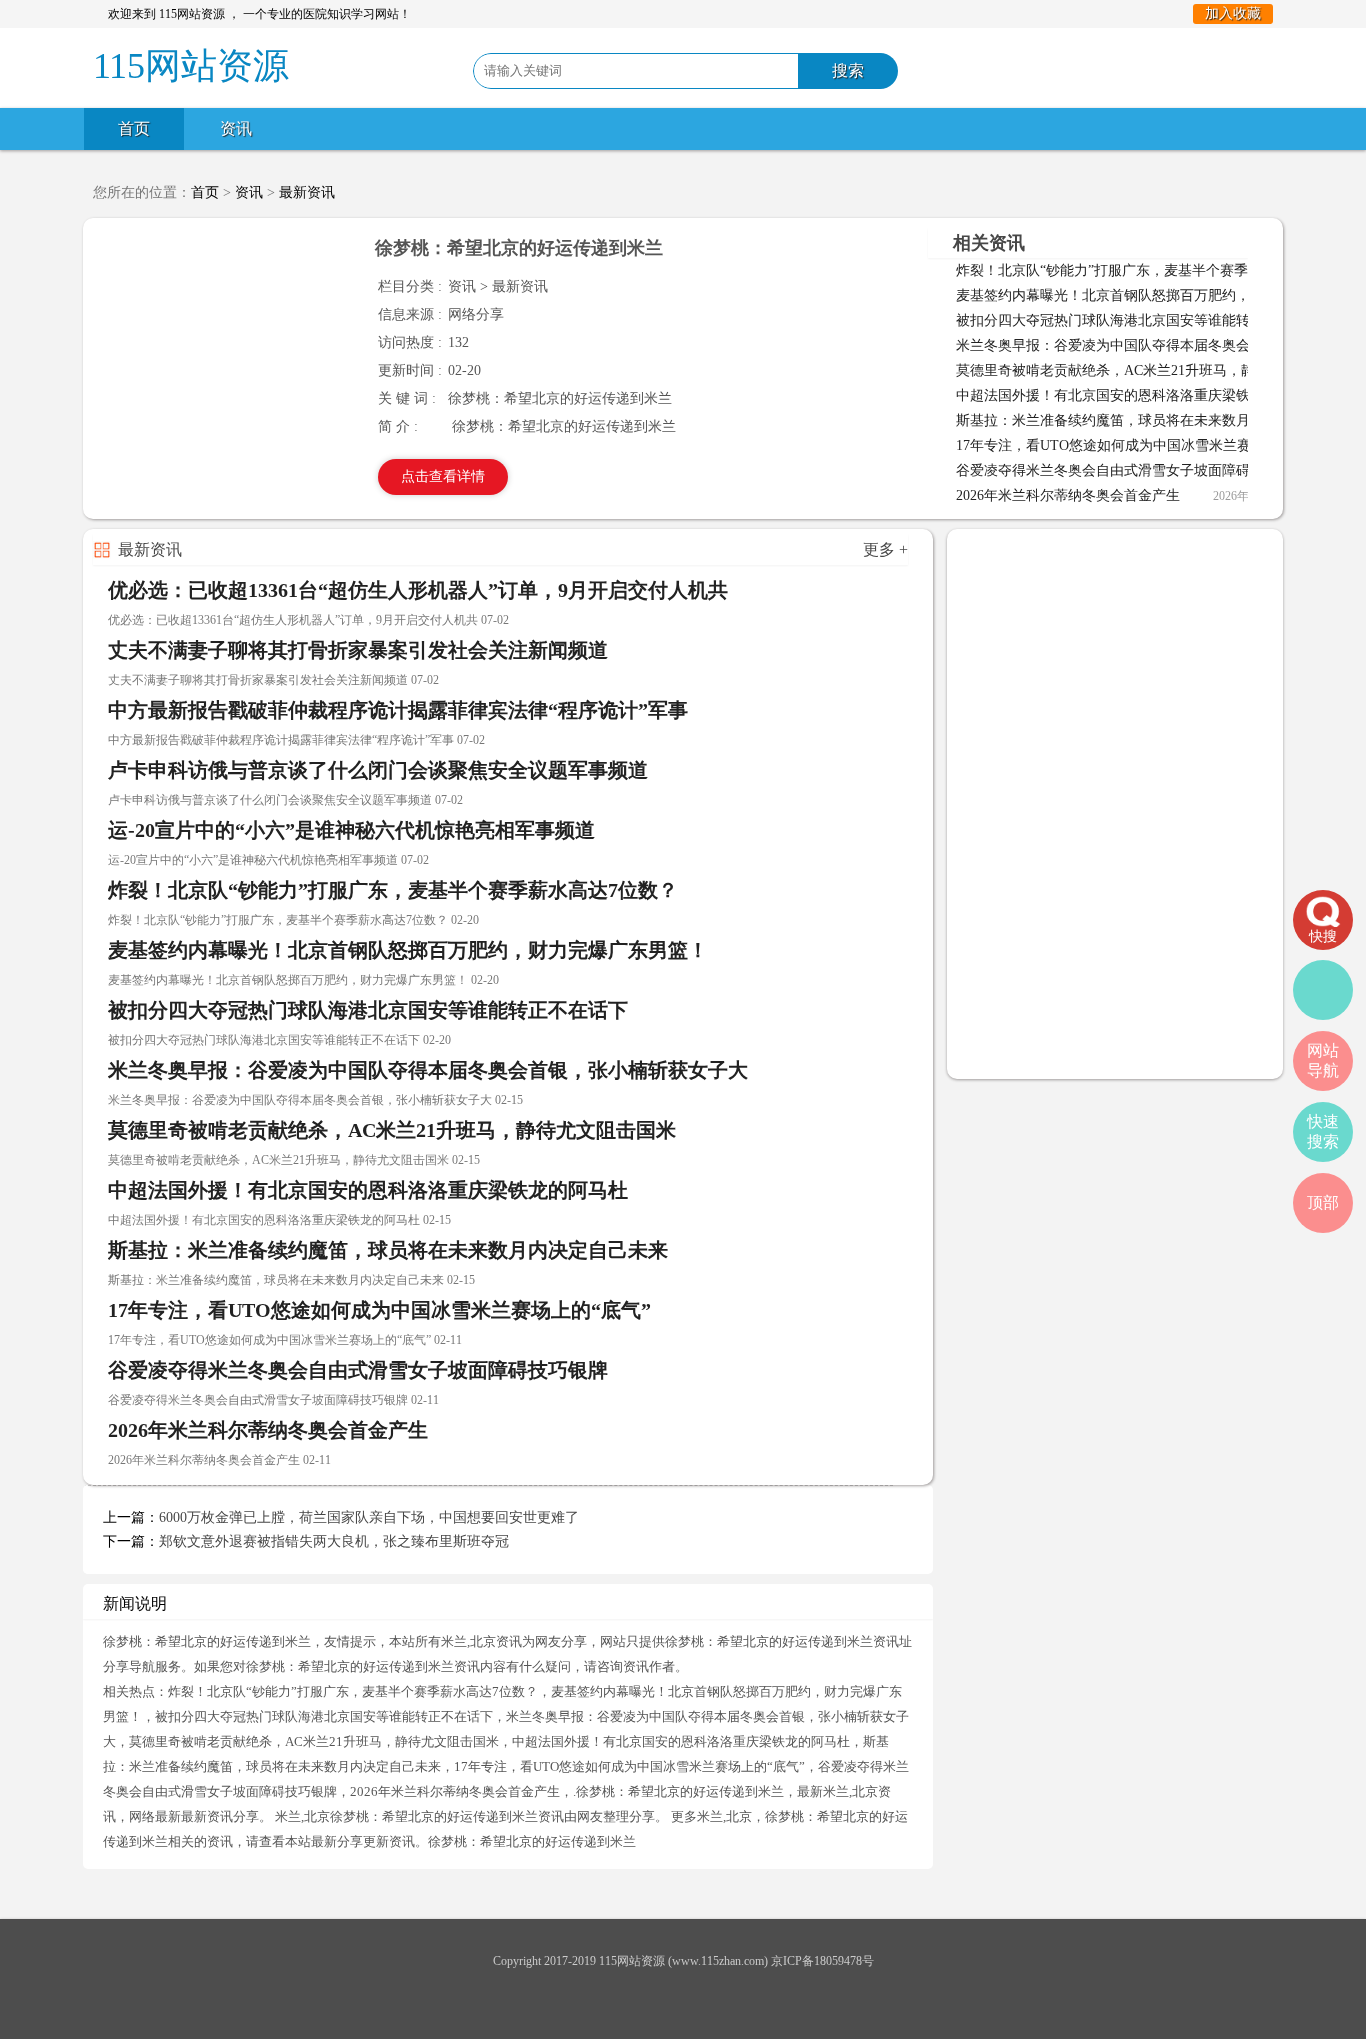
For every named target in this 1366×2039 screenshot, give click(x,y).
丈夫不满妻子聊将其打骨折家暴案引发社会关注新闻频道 (358, 650)
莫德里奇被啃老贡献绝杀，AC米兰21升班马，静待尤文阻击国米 (1154, 370)
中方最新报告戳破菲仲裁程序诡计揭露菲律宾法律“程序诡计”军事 (398, 710)
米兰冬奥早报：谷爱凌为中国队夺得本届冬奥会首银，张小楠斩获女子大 (428, 1070)
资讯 (236, 128)
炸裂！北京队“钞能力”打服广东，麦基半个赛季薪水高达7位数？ (1154, 270)
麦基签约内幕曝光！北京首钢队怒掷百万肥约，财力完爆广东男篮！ (408, 950)
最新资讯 (307, 192)
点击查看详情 (443, 476)
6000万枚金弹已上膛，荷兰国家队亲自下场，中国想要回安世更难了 (369, 1517)
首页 (134, 128)
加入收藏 (1233, 13)
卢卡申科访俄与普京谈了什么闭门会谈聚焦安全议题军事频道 (378, 770)
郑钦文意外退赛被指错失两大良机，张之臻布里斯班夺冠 (334, 1541)
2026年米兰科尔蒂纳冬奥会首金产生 (1068, 495)
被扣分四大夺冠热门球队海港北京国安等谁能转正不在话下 (1138, 320)
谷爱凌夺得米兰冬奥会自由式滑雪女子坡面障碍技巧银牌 (1131, 470)
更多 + (885, 549)
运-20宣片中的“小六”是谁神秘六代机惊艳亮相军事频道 (351, 830)
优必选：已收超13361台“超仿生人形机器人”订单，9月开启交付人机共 (418, 590)
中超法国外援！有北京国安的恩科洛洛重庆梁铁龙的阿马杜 (1138, 395)
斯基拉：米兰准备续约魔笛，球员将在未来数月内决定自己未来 (1152, 420)
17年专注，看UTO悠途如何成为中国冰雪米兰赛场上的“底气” (1144, 445)
